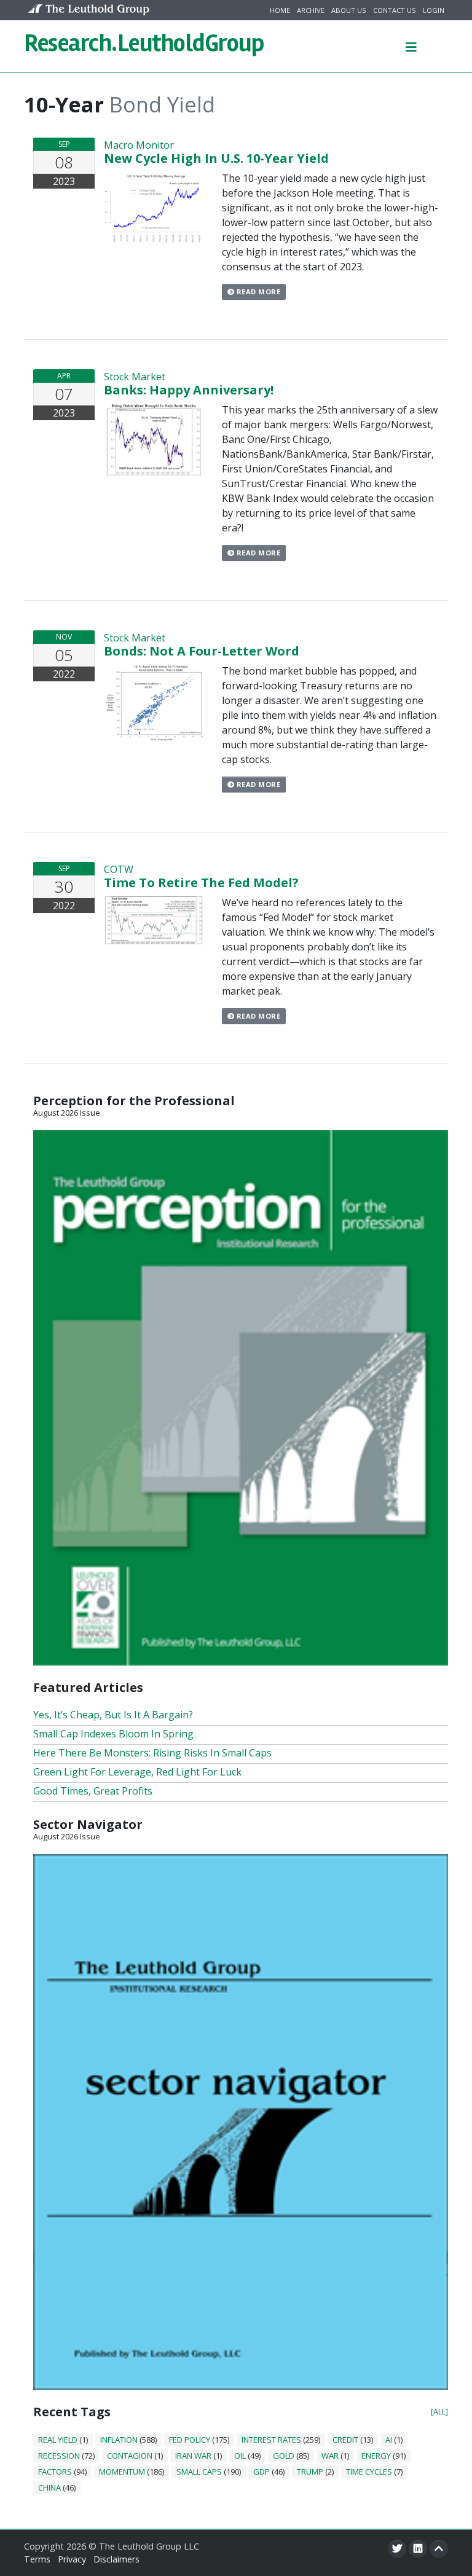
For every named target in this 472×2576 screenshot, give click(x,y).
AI (389, 2440)
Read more (257, 292)
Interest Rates (271, 2440)
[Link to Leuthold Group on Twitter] (397, 2549)
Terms (37, 2559)
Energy (376, 2456)
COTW (119, 869)
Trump (310, 2472)
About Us (349, 10)
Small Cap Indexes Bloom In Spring (113, 1734)
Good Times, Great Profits (93, 1791)
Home (280, 10)
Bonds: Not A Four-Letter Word (202, 651)
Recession (59, 2456)
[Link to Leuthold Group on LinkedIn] (418, 2549)
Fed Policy (190, 2440)
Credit (345, 2440)
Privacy (72, 2559)
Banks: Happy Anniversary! (189, 390)
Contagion (130, 2456)
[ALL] (439, 2411)
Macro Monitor (139, 145)
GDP (262, 2472)
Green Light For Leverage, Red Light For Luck (137, 1772)
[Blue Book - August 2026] (241, 2121)
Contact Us (395, 10)
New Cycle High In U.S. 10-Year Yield (216, 158)
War (330, 2456)
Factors (55, 2472)
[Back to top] (439, 2549)
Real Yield (58, 2440)
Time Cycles (369, 2472)
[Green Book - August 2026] (241, 1397)
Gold (284, 2456)
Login (434, 10)
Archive (311, 10)
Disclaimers (116, 2559)
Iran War (193, 2456)
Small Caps (199, 2472)
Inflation (119, 2440)
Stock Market (135, 377)
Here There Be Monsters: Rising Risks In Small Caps (152, 1753)
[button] (411, 46)
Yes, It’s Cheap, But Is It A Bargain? (113, 1715)
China (49, 2488)
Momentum (122, 2472)
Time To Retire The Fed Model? (201, 883)
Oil (240, 2456)
